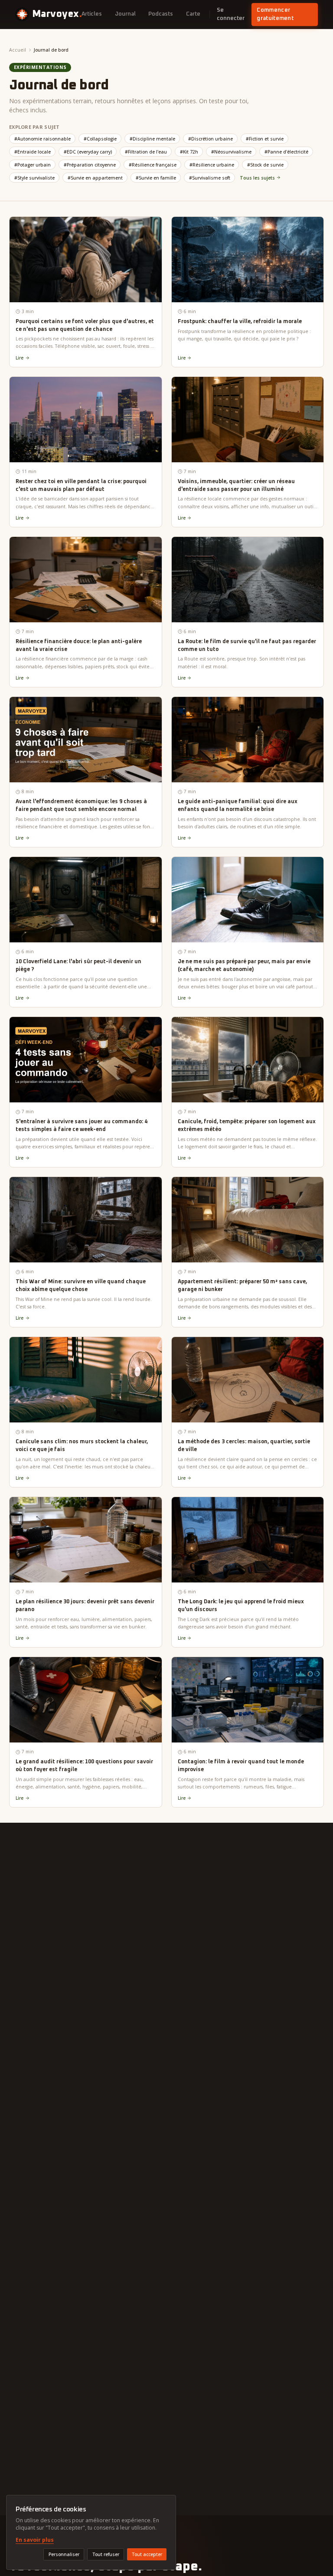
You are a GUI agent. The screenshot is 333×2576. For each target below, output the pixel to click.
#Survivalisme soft (210, 178)
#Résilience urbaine (212, 165)
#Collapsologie (100, 139)
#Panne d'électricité (286, 152)
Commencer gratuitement (275, 15)
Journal (125, 14)
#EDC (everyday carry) (88, 152)
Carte (193, 14)
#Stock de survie (265, 165)
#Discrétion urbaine (211, 139)
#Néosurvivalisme (231, 152)
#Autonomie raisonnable (42, 139)
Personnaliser (64, 2554)
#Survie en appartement (95, 178)
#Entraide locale (33, 152)
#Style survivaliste (34, 178)
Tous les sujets (257, 178)
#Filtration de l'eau (146, 152)
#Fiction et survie (265, 139)
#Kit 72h (189, 152)
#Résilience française (153, 165)
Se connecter (231, 15)
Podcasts (161, 14)
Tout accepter (147, 2554)
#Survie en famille (156, 178)
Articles (92, 14)
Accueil (18, 50)
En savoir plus (35, 2540)
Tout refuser (106, 2554)
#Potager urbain (33, 165)
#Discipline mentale (152, 139)
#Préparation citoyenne (90, 165)
